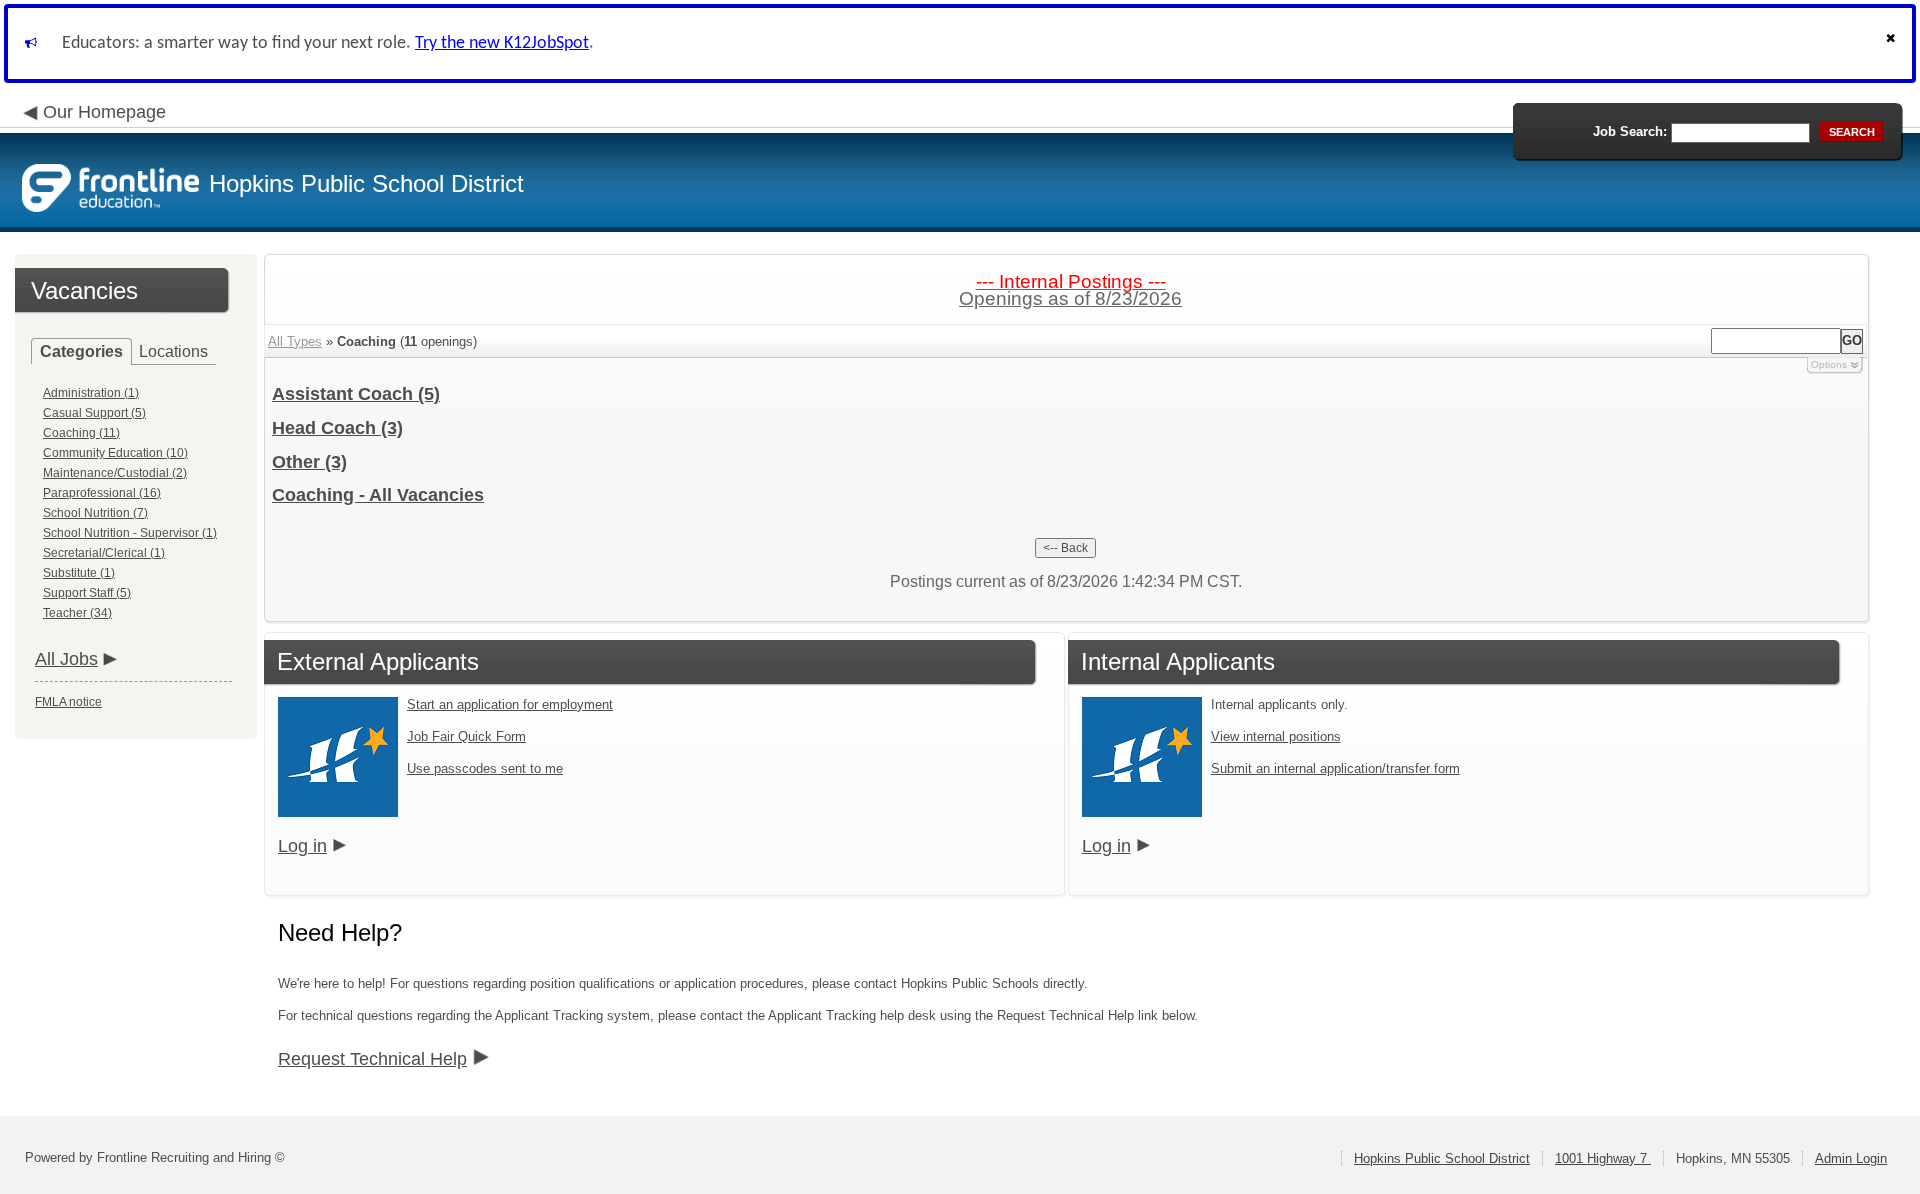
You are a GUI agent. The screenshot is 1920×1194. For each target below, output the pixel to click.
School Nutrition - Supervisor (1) (130, 533)
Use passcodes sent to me (485, 768)
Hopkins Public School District (1442, 1158)
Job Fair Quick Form (466, 736)
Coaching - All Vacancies (378, 495)
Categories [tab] (81, 351)
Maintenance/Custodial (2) (115, 473)
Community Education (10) (115, 453)
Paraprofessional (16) (102, 493)
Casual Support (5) (94, 413)
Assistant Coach (356, 394)
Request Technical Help (372, 1059)
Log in (302, 846)
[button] (1893, 43)
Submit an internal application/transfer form (1335, 768)
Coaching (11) (81, 433)
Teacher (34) (77, 613)
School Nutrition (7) (95, 513)
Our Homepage (104, 112)
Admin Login (1851, 1158)
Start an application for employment (510, 704)
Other (309, 462)
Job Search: (1630, 131)
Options (1829, 364)
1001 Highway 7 (1603, 1158)
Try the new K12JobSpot (502, 43)
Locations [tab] (173, 351)
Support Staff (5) (87, 593)
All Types (295, 341)
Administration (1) (91, 393)
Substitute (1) (79, 573)
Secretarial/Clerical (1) (104, 553)
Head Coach (337, 428)
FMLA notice (68, 702)
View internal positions (1276, 736)
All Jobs (66, 659)
